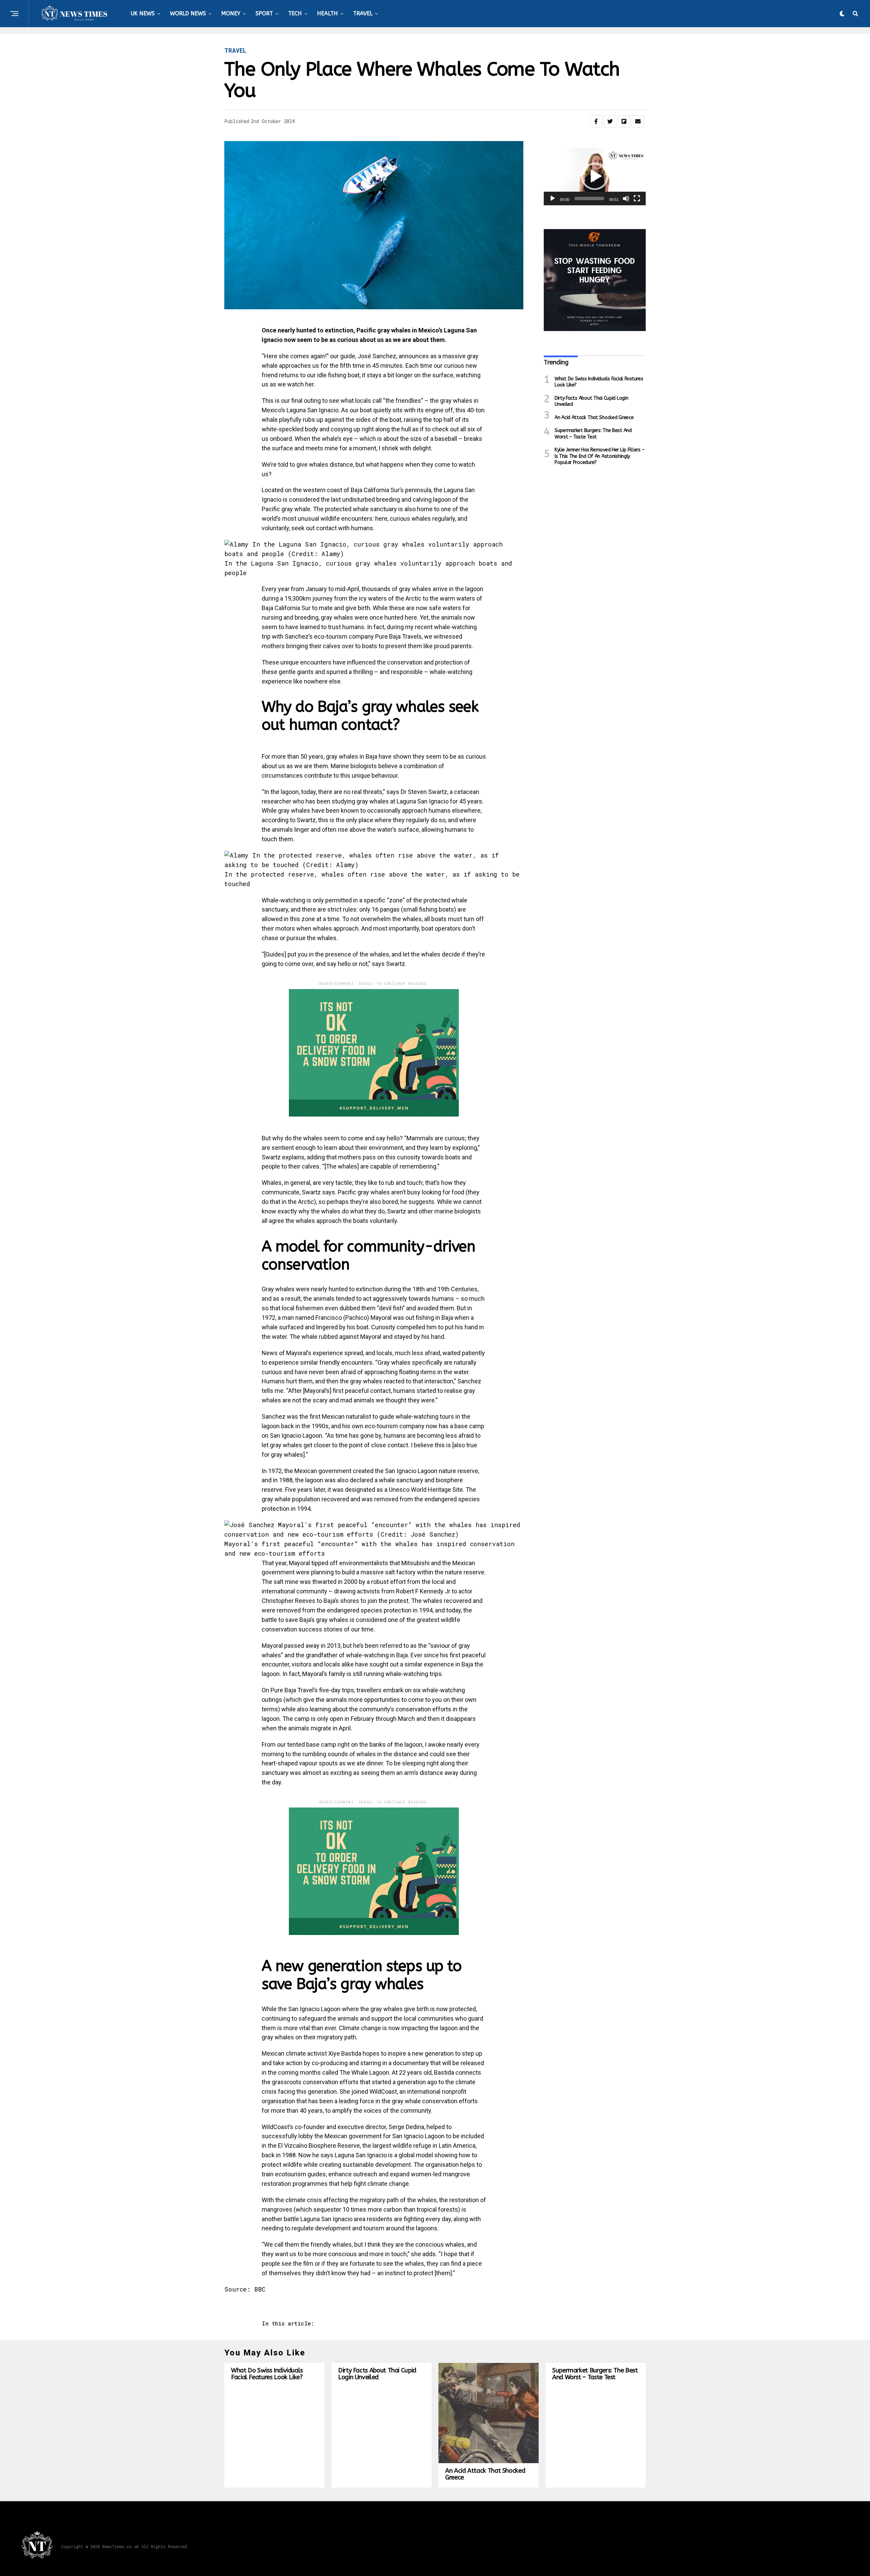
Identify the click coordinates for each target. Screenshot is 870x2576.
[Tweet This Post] (610, 121)
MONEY (231, 13)
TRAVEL (363, 13)
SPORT (264, 13)
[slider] (589, 198)
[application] (595, 177)
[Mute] (626, 198)
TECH (295, 13)
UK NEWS (143, 13)
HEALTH (327, 13)
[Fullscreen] (637, 198)
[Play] (553, 198)
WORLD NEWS (188, 13)
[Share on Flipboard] (624, 121)
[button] (595, 176)
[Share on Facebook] (596, 121)
